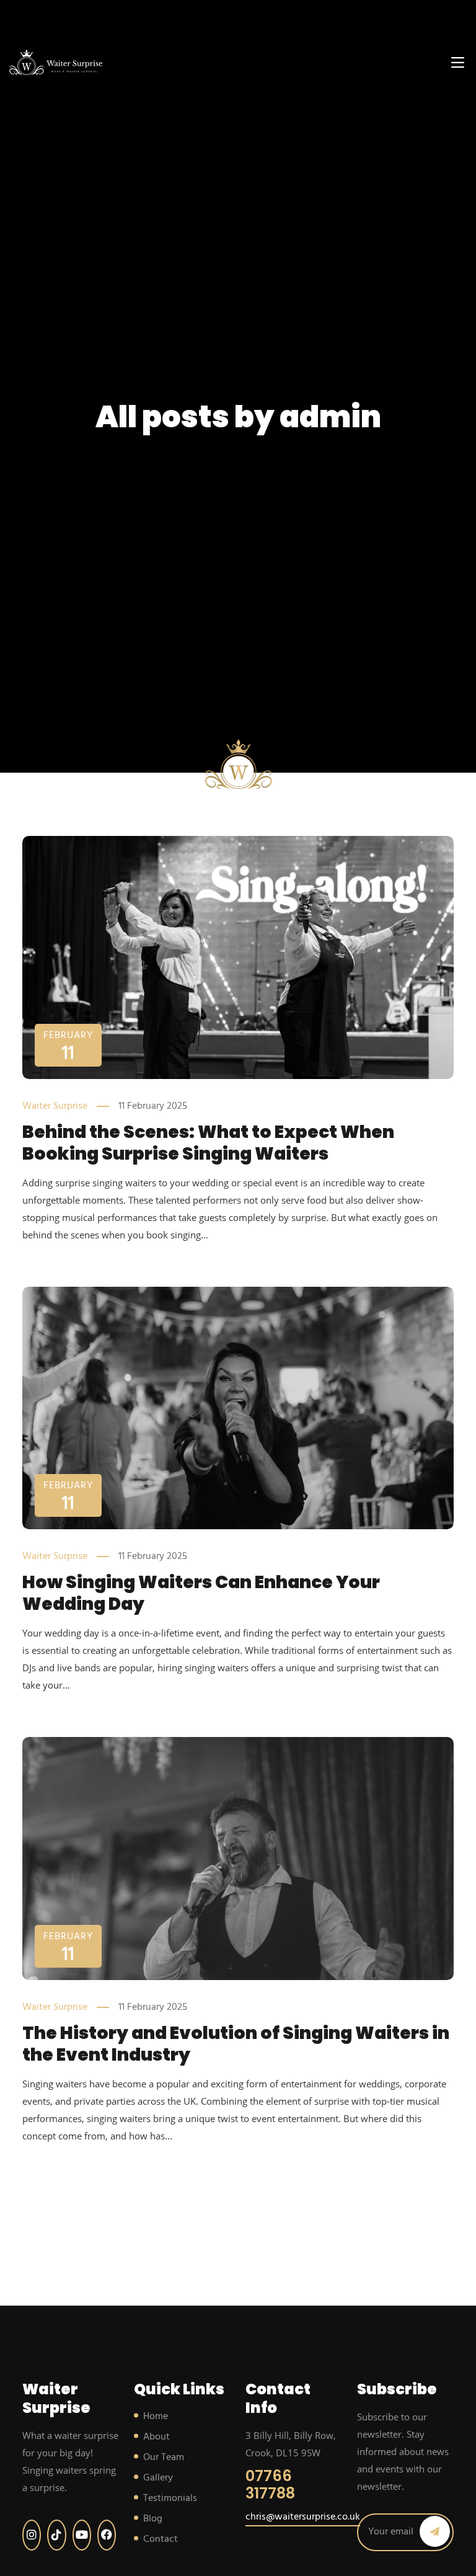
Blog (153, 2519)
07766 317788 (270, 2485)
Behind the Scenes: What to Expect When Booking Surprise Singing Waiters (208, 1143)
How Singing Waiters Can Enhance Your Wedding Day (201, 1593)
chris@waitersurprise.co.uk (303, 2517)
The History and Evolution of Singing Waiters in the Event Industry (236, 2044)
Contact (161, 2539)
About (156, 2437)
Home (156, 2417)
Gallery (158, 2478)
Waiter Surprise (55, 1106)
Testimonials (170, 2498)
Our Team (164, 2458)
